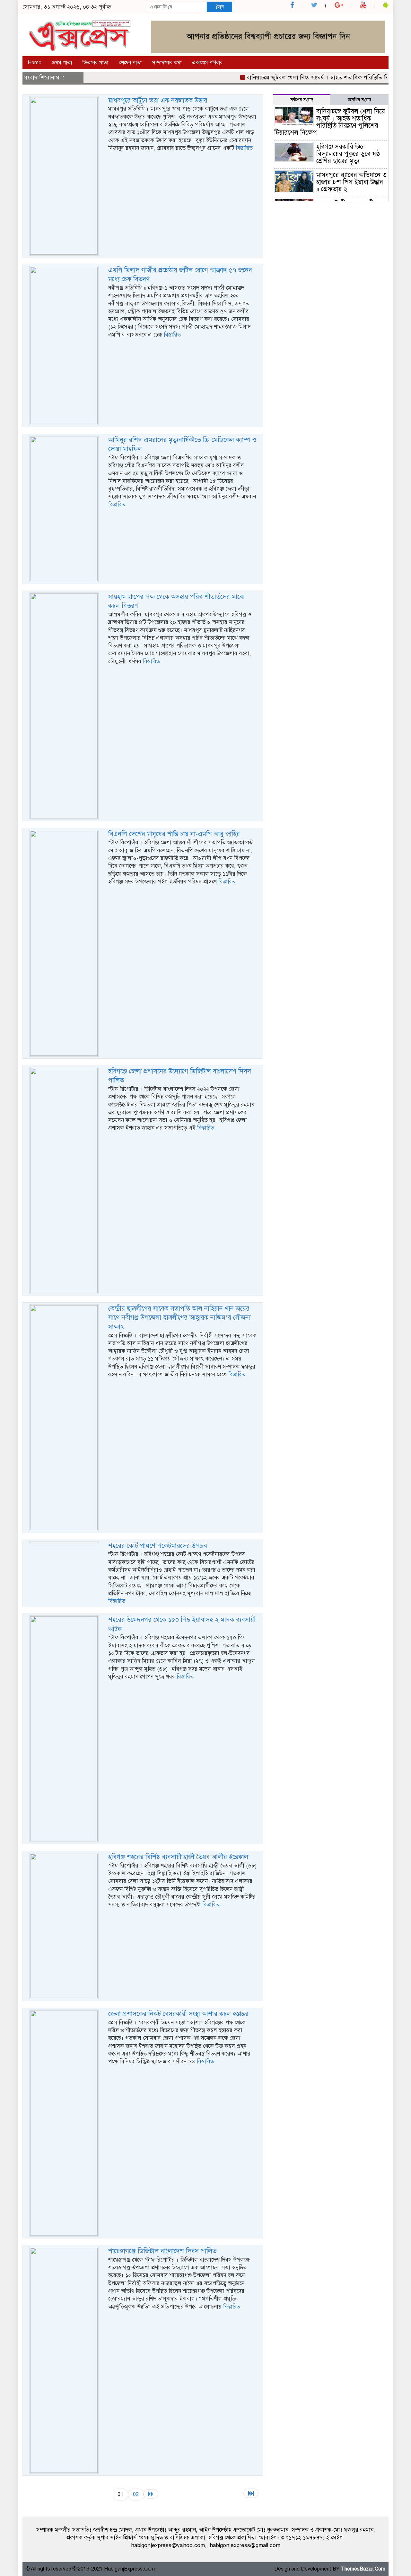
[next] (151, 2494)
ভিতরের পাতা (95, 63)
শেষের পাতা (130, 63)
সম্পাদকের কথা (167, 63)
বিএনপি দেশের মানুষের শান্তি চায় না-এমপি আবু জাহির (174, 834)
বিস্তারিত (244, 148)
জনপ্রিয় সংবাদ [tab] (359, 100)
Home (35, 63)
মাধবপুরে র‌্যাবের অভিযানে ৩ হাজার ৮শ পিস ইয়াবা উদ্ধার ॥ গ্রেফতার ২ (351, 182)
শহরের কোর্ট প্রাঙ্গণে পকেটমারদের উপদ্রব (158, 1546)
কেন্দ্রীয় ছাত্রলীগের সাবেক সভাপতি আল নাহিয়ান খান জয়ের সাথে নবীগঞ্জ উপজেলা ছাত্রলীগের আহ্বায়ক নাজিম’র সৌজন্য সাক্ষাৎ (179, 1318)
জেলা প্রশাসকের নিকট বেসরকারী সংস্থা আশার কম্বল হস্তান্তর (178, 2014)
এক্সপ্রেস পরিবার (207, 63)
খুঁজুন (219, 7)
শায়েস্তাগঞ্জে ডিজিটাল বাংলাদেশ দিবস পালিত (162, 2251)
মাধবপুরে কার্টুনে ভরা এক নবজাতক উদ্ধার (158, 100)
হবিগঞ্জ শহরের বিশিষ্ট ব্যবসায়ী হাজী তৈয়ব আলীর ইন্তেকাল (178, 1857)
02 (136, 2494)
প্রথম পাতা (62, 63)
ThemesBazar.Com (363, 2569)
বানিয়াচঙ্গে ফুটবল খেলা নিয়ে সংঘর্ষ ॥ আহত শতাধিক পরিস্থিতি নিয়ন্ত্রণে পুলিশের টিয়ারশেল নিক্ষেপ (330, 122)
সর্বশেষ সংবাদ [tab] (302, 100)
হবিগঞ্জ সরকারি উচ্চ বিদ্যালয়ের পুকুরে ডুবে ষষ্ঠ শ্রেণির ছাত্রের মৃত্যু (348, 154)
